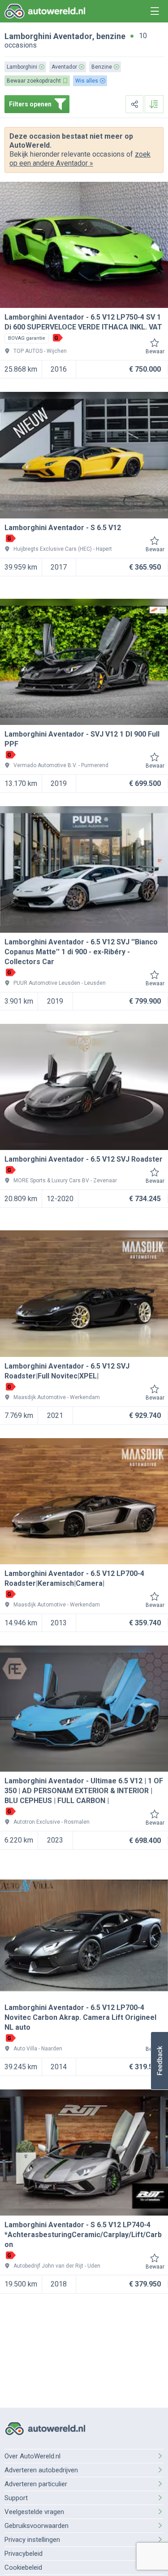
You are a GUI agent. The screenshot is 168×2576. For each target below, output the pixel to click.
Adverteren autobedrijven (41, 2470)
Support (16, 2498)
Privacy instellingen (32, 2540)
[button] (159, 2061)
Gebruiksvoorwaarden (37, 2526)
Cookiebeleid (23, 2567)
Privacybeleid (24, 2554)
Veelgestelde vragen (34, 2512)
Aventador (73, 36)
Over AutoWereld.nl (32, 2456)
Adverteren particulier (36, 2484)
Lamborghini (28, 36)
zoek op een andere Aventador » (80, 159)
